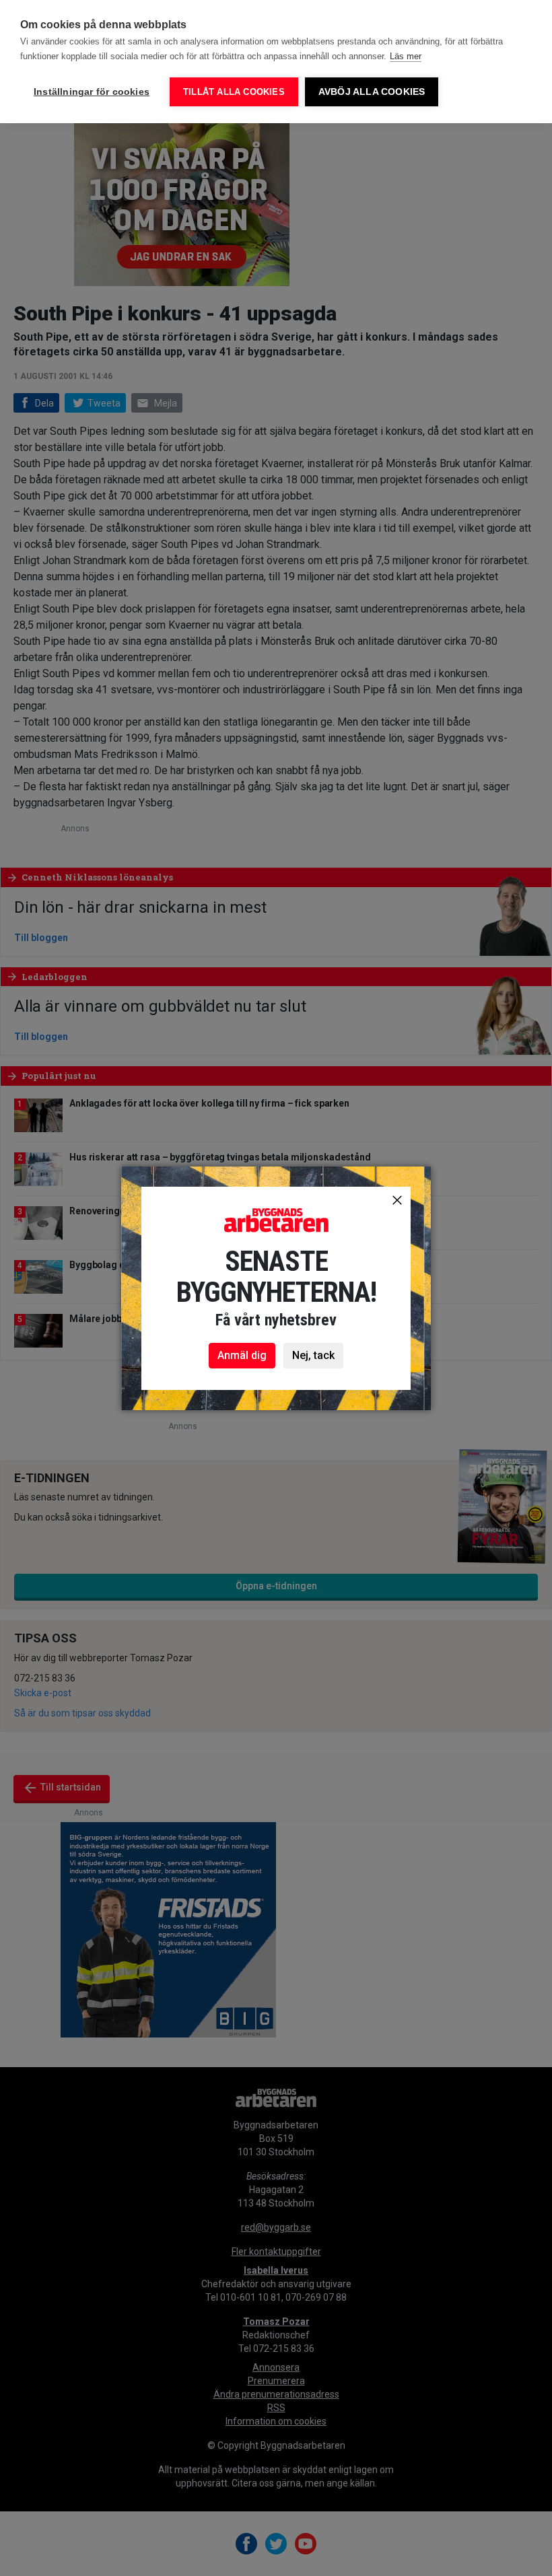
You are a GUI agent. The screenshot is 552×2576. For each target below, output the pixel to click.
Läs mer (406, 56)
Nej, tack (313, 1355)
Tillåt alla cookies (234, 92)
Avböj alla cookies (372, 92)
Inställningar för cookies (92, 92)
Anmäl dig (242, 1355)
